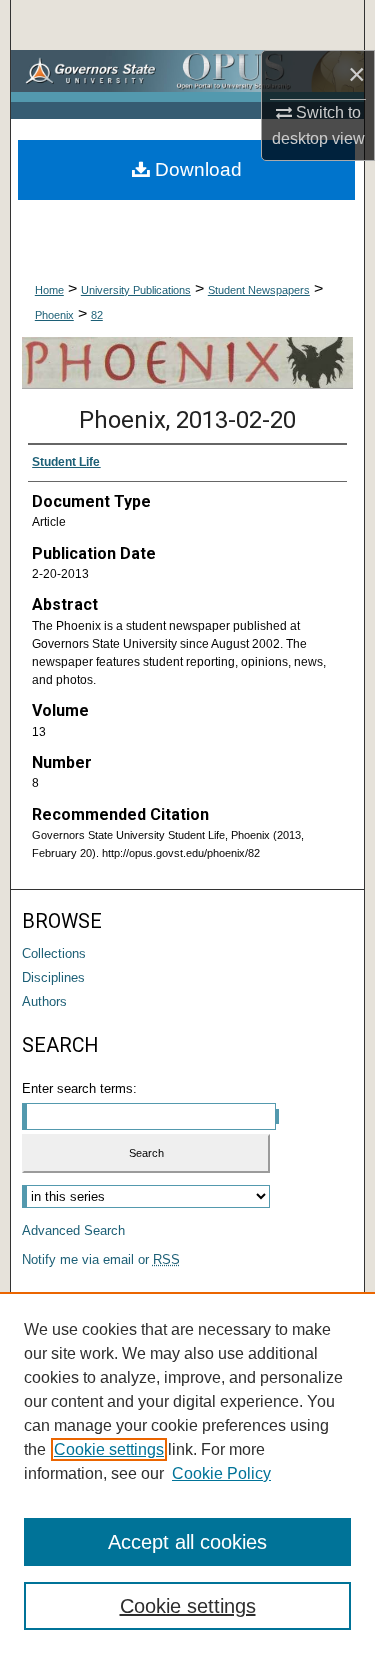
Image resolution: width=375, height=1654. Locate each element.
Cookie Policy (221, 1473)
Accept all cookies (187, 1542)
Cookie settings (109, 1449)
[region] (187, 1473)
